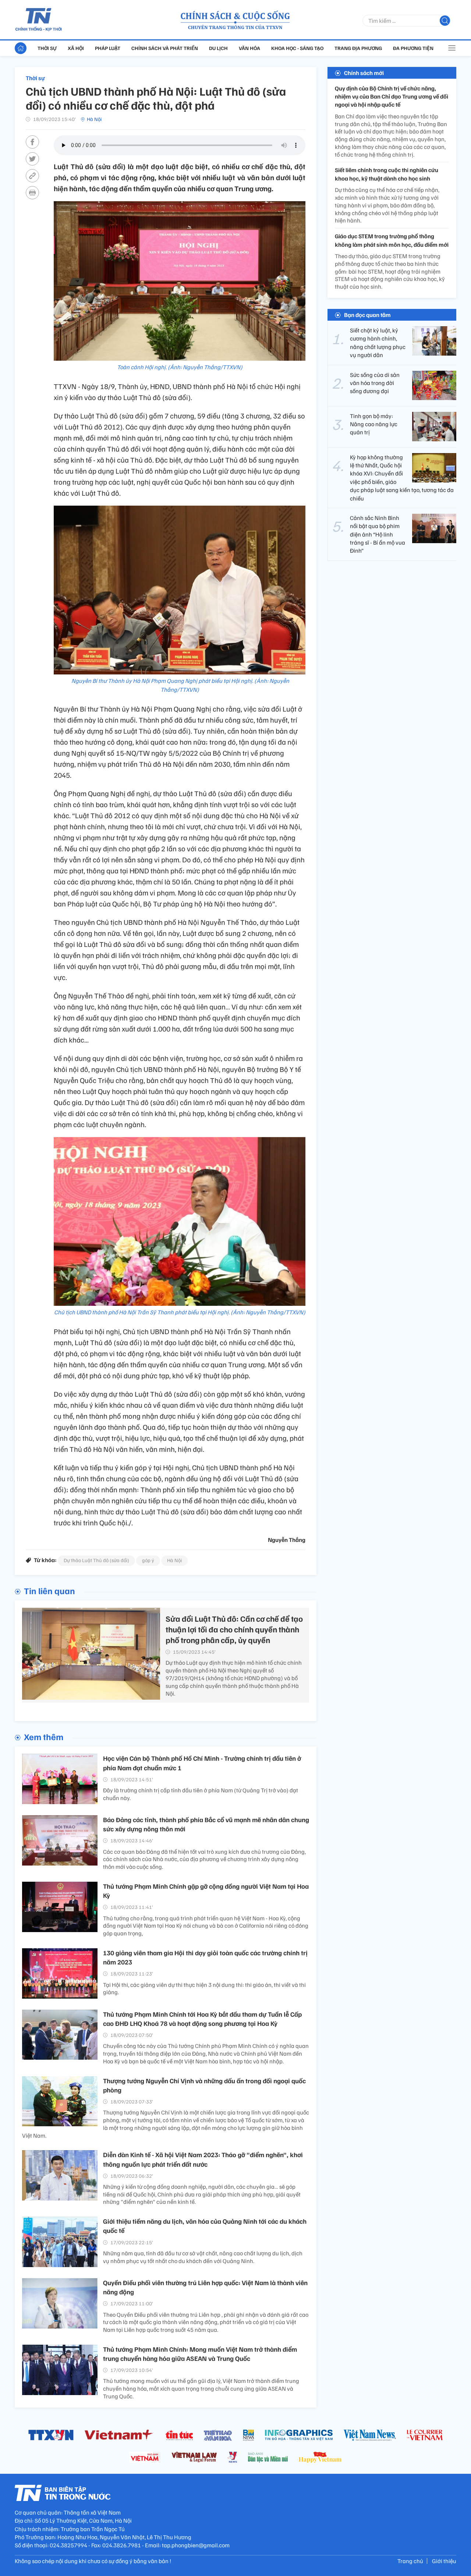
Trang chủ (410, 2561)
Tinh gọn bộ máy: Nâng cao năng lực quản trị (374, 424)
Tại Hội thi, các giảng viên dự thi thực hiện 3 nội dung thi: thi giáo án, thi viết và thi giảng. (204, 1989)
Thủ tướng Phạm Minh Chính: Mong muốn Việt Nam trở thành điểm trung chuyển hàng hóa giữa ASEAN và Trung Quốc (200, 2354)
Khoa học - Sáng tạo (297, 48)
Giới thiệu (444, 2561)
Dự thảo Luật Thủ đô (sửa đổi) (96, 1560)
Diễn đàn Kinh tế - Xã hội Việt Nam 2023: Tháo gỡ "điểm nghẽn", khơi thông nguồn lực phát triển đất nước (203, 2159)
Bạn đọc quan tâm (367, 315)
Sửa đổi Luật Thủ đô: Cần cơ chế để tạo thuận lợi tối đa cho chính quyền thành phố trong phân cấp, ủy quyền (234, 1629)
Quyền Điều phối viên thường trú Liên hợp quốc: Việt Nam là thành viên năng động (205, 2287)
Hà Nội (94, 119)
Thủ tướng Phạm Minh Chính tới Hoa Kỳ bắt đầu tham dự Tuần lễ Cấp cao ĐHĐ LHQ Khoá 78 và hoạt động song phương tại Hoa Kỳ (202, 2019)
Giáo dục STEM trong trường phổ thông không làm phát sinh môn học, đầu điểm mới (392, 241)
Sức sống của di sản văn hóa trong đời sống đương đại (375, 383)
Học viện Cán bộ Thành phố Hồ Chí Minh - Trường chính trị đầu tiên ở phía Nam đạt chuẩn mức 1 (202, 1763)
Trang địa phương (358, 48)
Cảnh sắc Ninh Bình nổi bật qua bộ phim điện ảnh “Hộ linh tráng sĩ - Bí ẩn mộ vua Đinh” (378, 534)
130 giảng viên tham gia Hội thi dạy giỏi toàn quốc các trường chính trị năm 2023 (205, 1957)
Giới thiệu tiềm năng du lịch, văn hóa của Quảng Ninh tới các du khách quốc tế (205, 2226)
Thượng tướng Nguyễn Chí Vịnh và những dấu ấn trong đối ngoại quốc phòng (204, 2085)
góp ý (148, 1560)
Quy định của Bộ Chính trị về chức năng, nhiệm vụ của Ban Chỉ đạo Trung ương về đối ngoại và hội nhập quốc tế (392, 97)
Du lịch (218, 48)
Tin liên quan (49, 1590)
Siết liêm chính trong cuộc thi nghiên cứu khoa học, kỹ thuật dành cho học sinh (387, 174)
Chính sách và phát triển (165, 48)
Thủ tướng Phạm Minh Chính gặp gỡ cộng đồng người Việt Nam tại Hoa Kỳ (206, 1891)
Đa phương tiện (413, 48)
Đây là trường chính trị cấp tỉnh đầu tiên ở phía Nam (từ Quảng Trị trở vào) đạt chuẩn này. (201, 1794)
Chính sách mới (364, 73)
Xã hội (76, 48)
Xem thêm (44, 1736)
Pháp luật (108, 48)
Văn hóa (249, 48)
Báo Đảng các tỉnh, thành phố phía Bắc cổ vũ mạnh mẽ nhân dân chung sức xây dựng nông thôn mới (206, 1824)
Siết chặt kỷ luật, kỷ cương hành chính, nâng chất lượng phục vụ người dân (378, 343)
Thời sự (47, 48)
